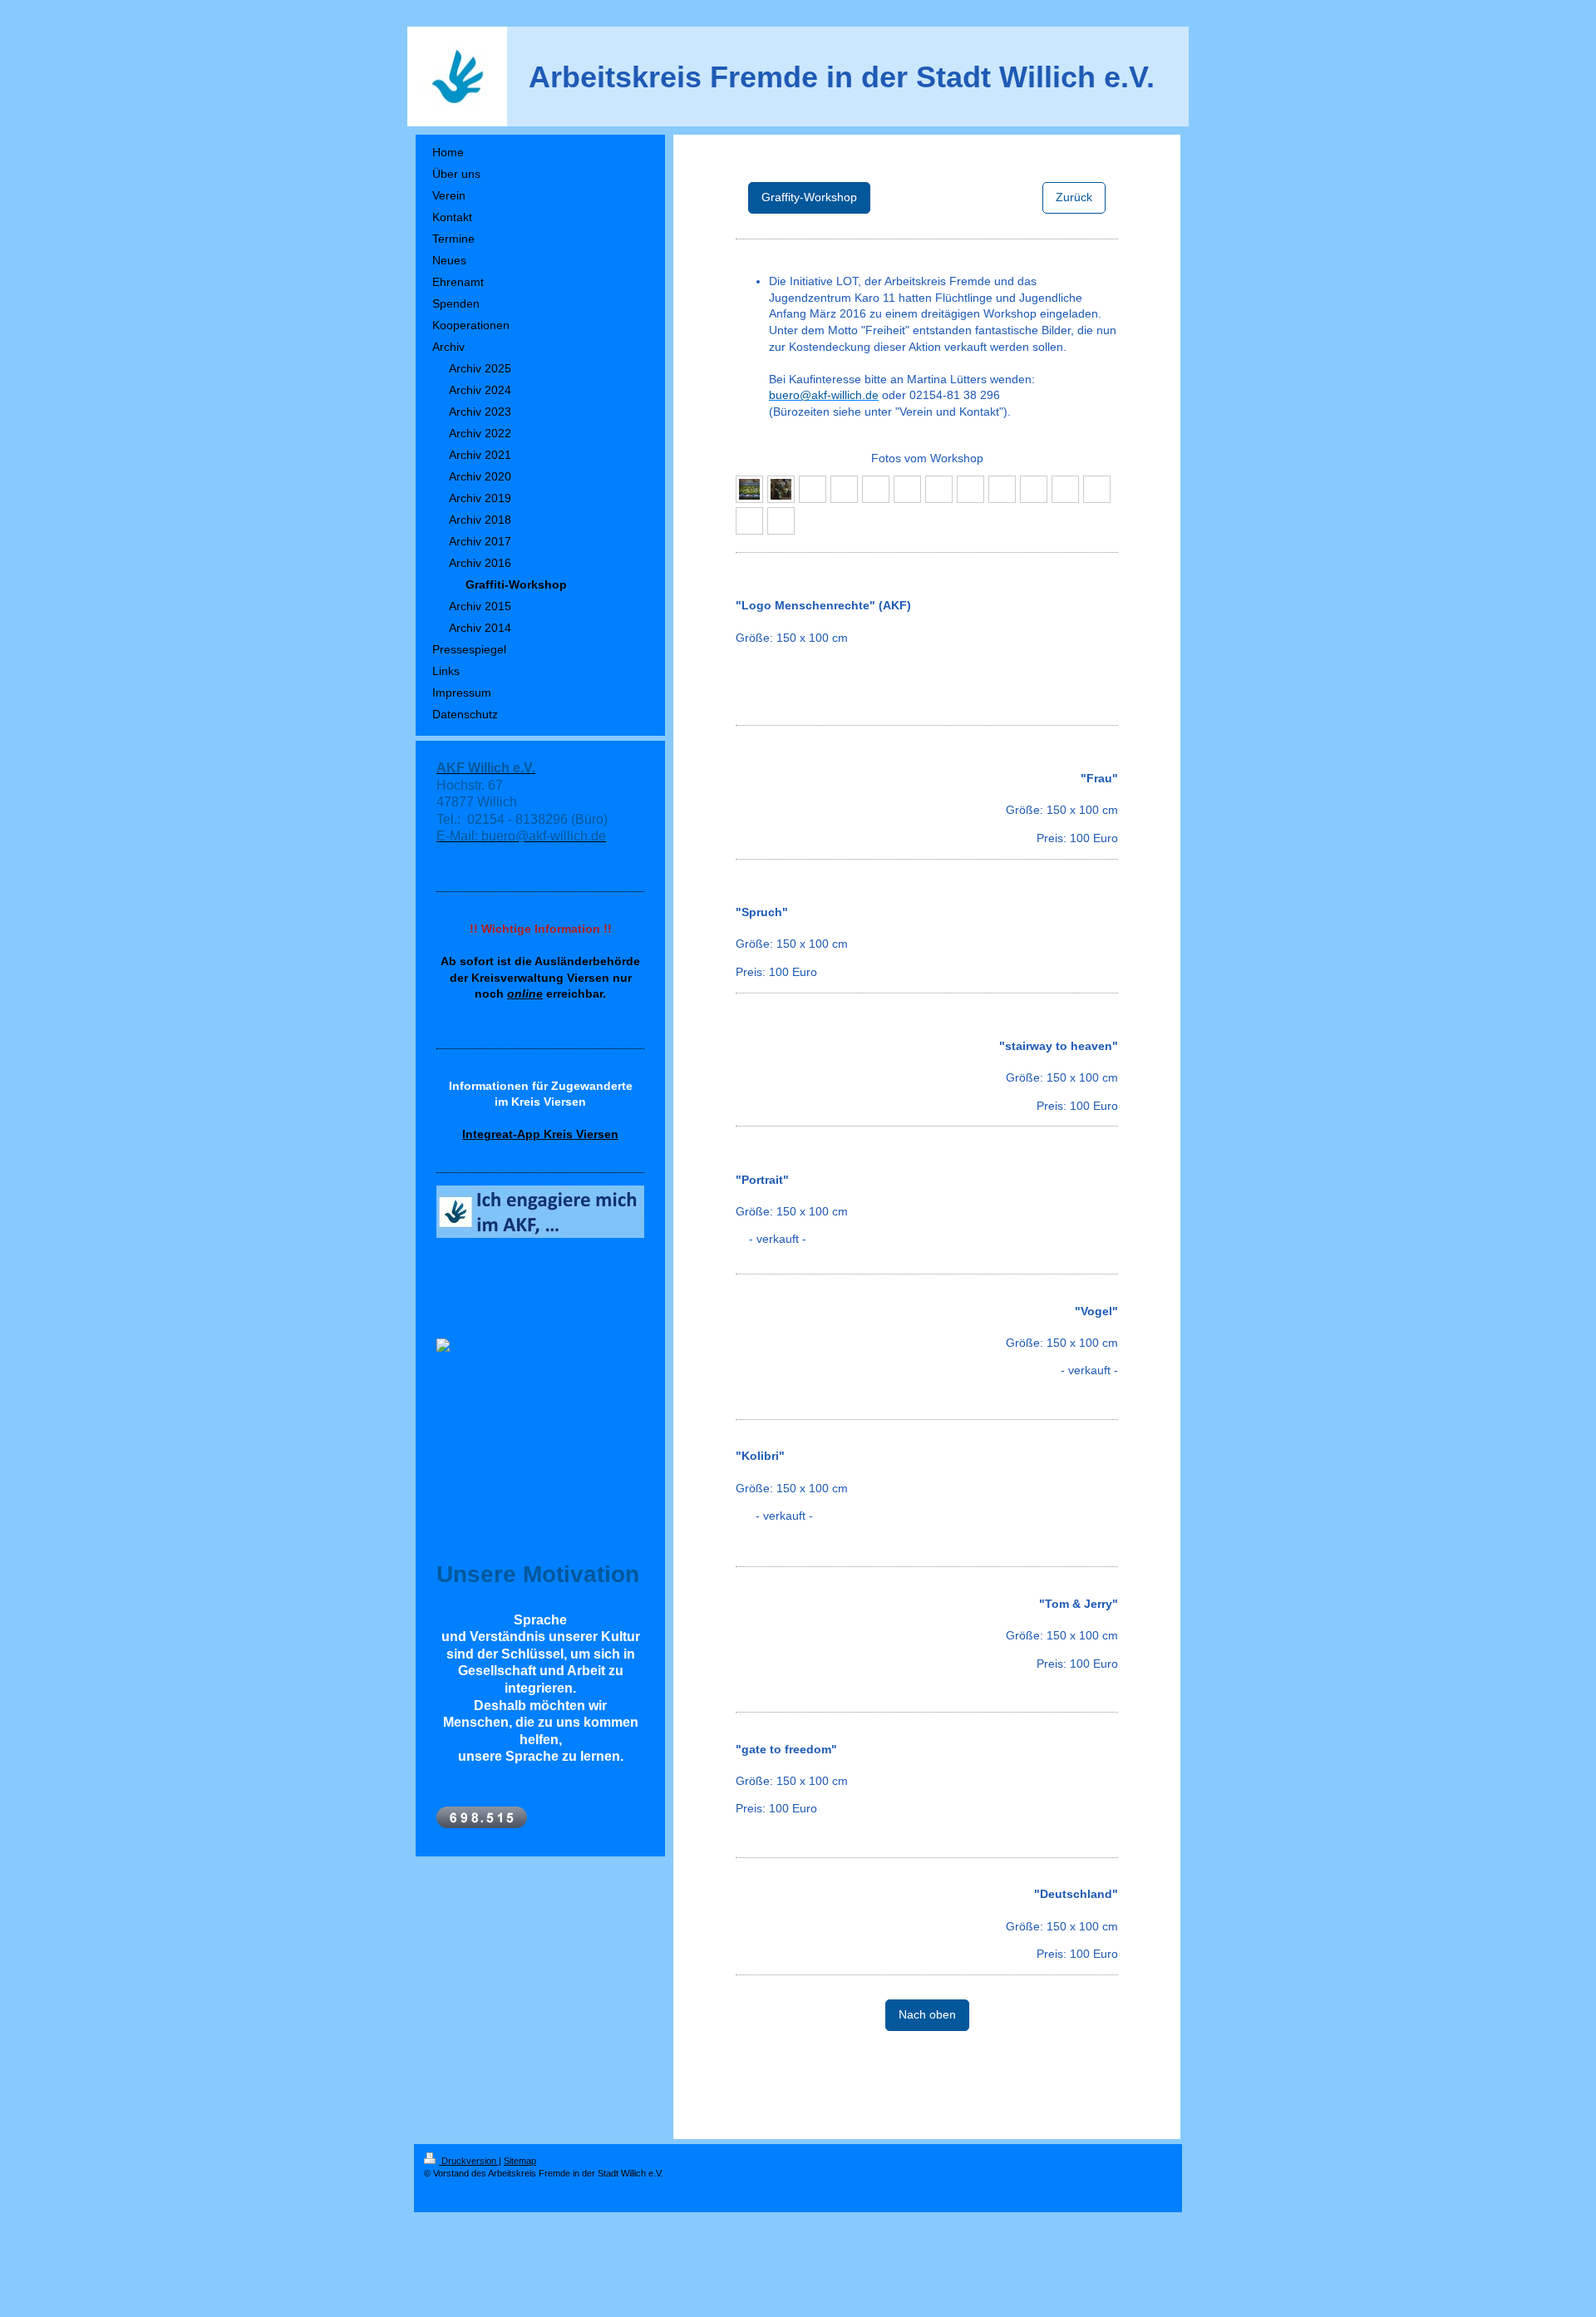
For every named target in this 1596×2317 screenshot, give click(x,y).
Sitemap (520, 2161)
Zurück (1074, 197)
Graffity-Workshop (809, 197)
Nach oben (927, 2014)
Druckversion (469, 2161)
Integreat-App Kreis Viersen (540, 1134)
